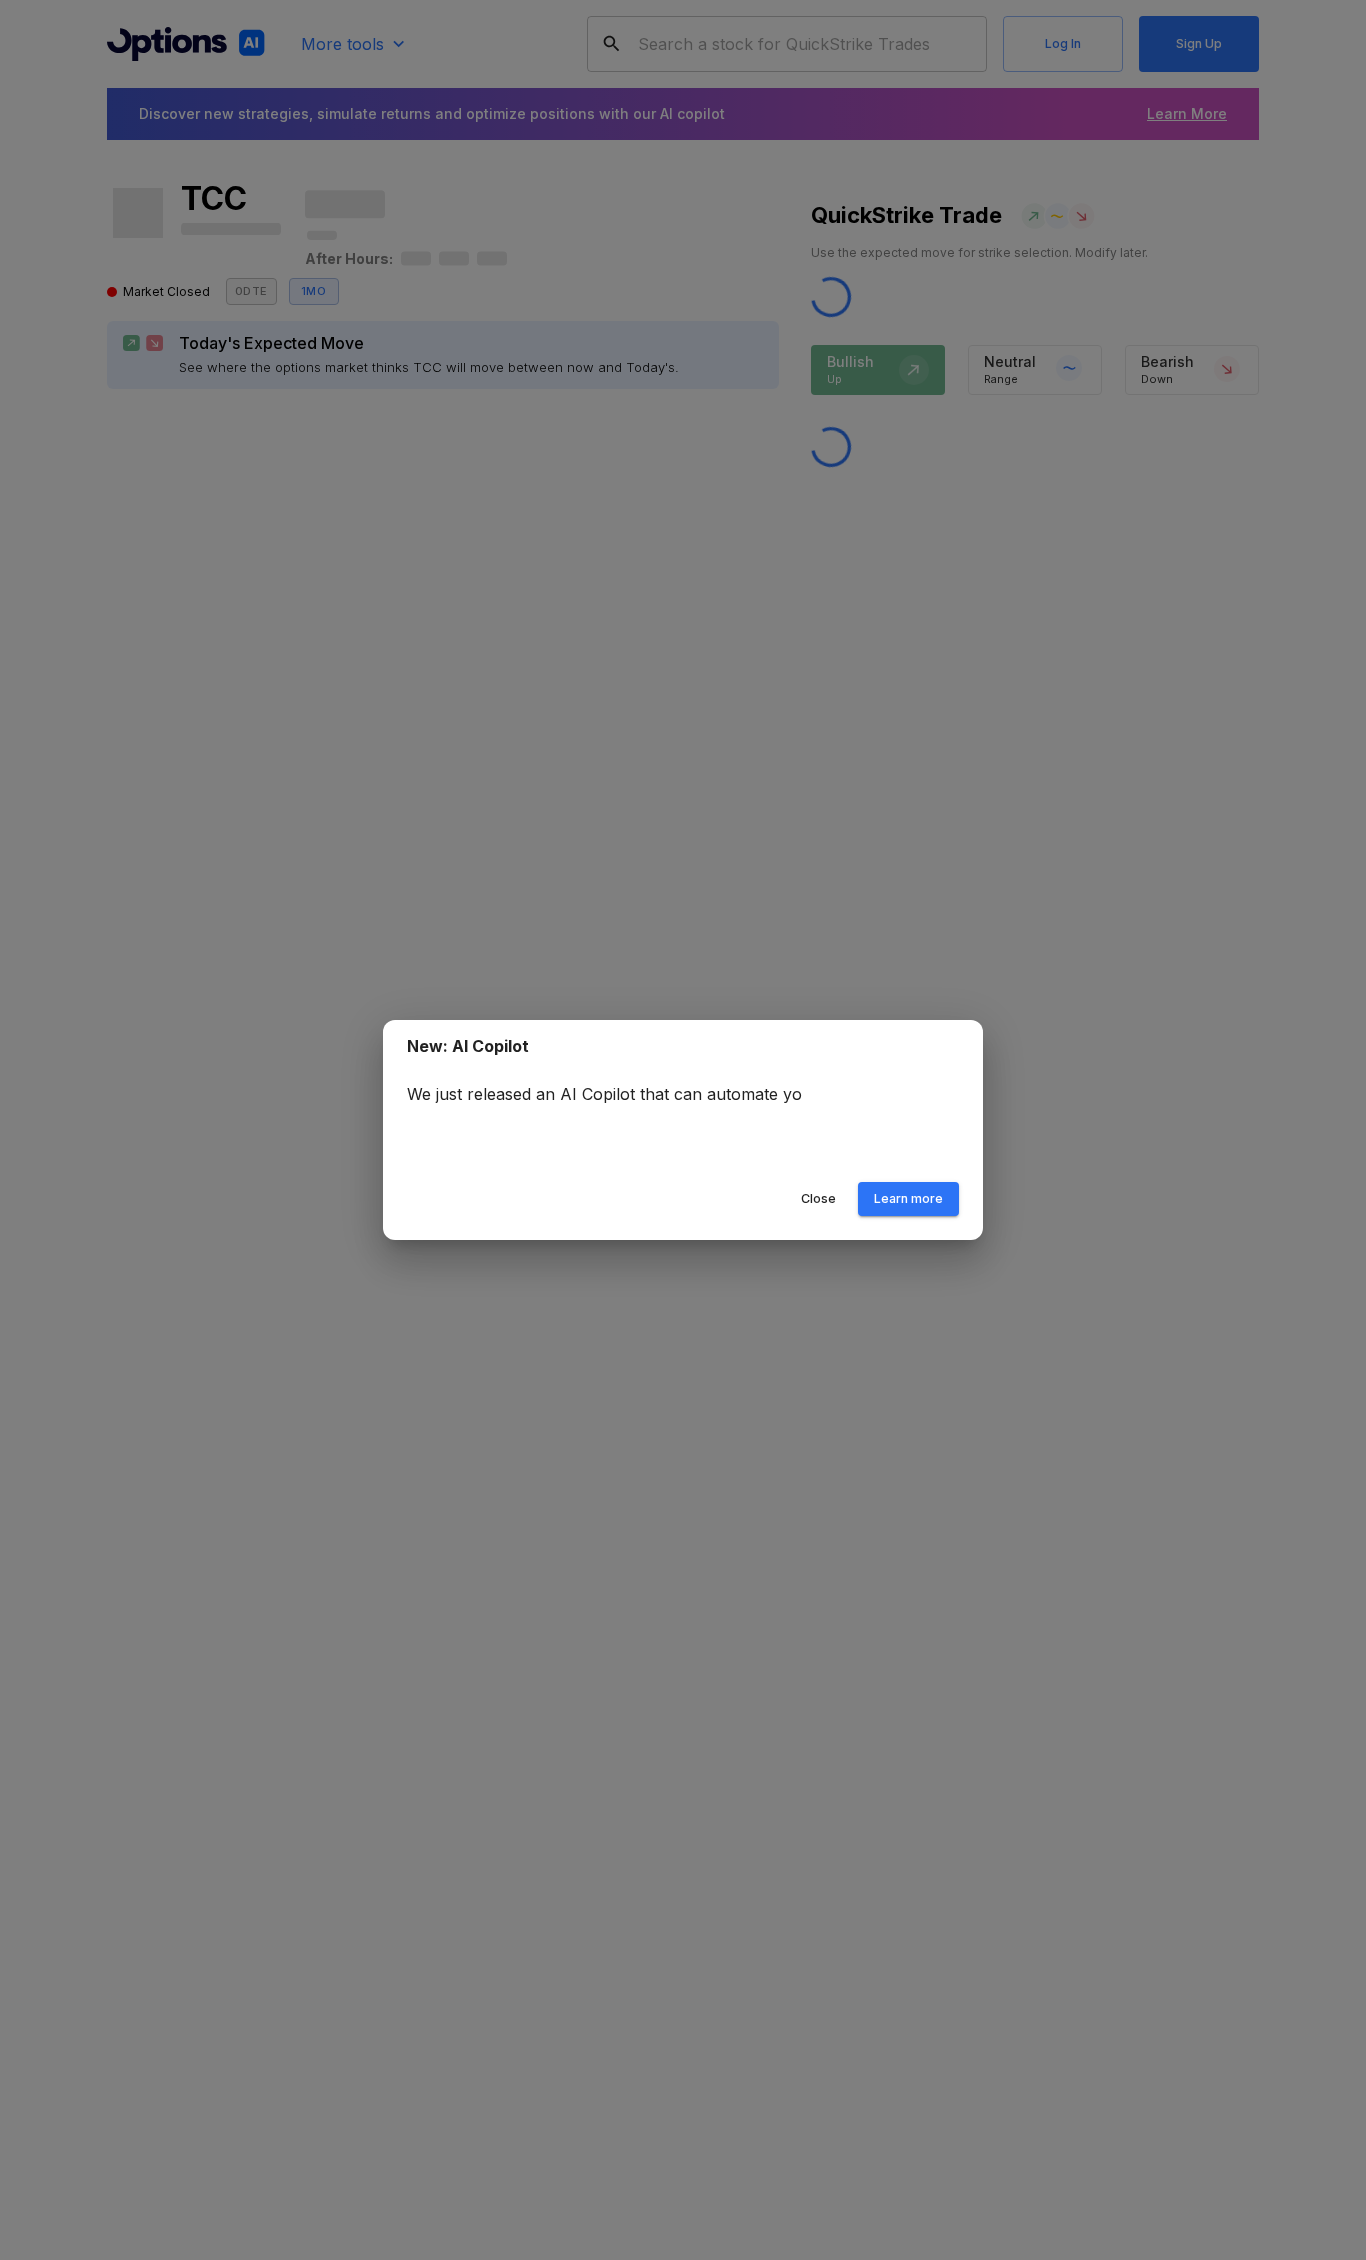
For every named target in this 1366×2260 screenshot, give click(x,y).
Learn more (908, 1198)
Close (818, 1198)
